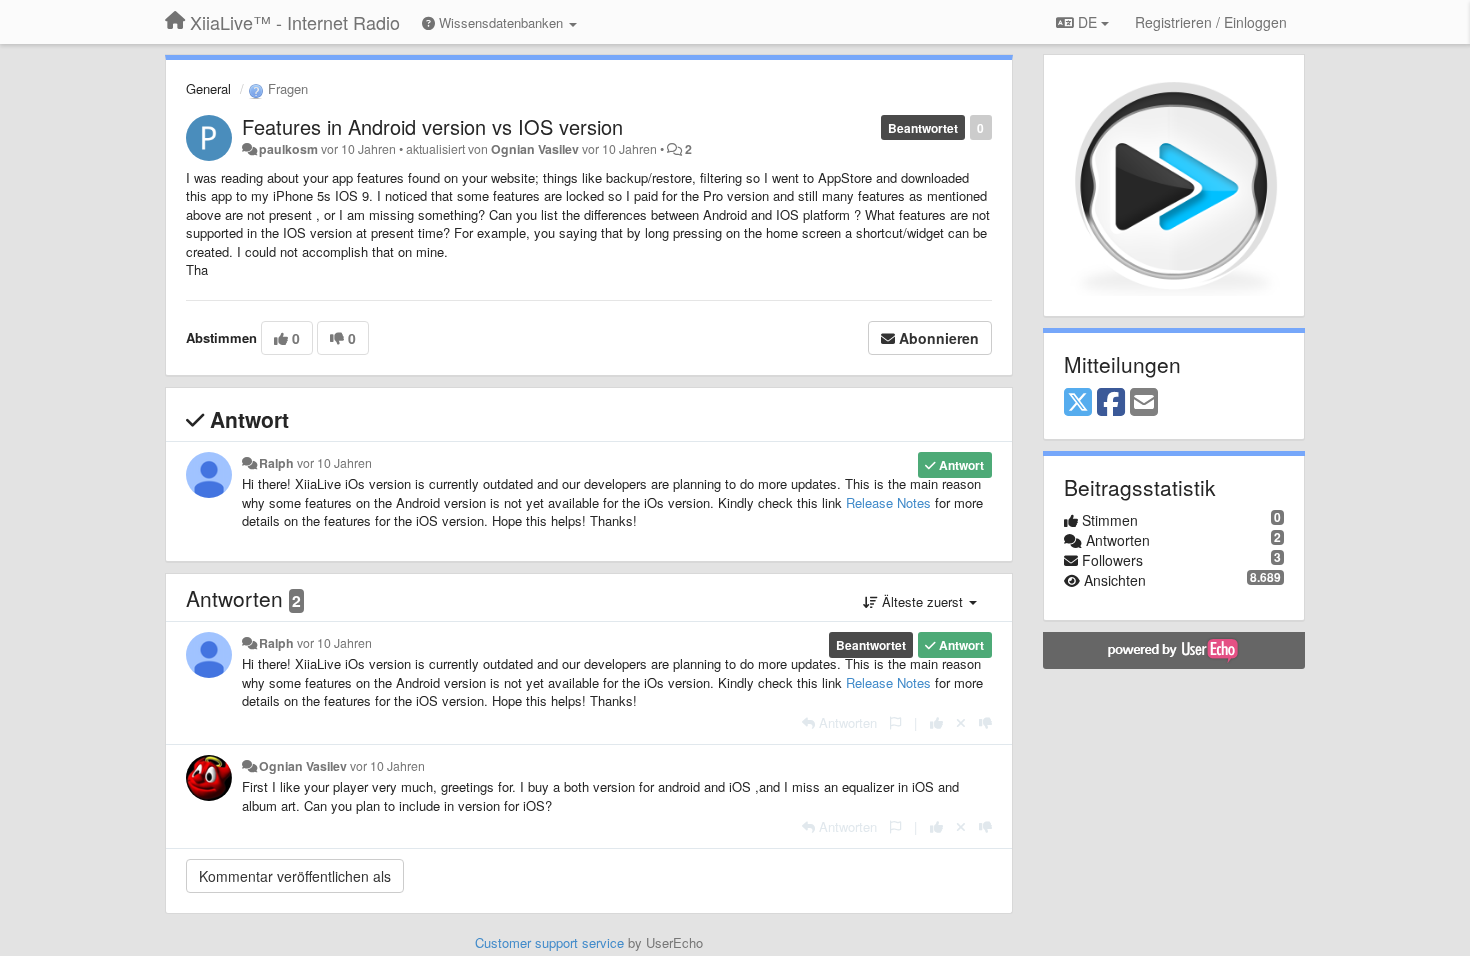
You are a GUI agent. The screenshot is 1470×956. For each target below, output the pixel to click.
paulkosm (288, 149)
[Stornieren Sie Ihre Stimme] (961, 722)
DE (1087, 22)
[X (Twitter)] (1078, 403)
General (208, 88)
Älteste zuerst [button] (922, 601)
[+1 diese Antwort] (936, 722)
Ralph (276, 463)
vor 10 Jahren (334, 463)
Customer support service (549, 942)
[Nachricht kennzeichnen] (895, 722)
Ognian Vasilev (535, 149)
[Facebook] (1111, 403)
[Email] (1144, 403)
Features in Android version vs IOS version (432, 126)
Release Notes (888, 502)
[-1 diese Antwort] (985, 722)
